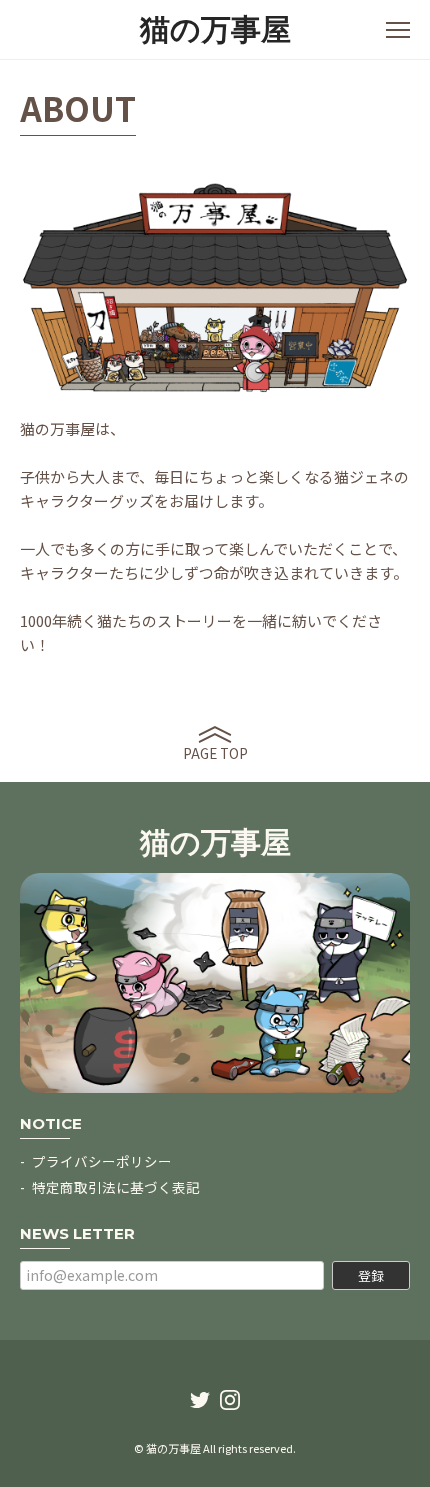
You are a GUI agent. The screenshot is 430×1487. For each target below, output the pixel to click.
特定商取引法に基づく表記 (116, 1187)
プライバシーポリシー (102, 1161)
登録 (371, 1275)
